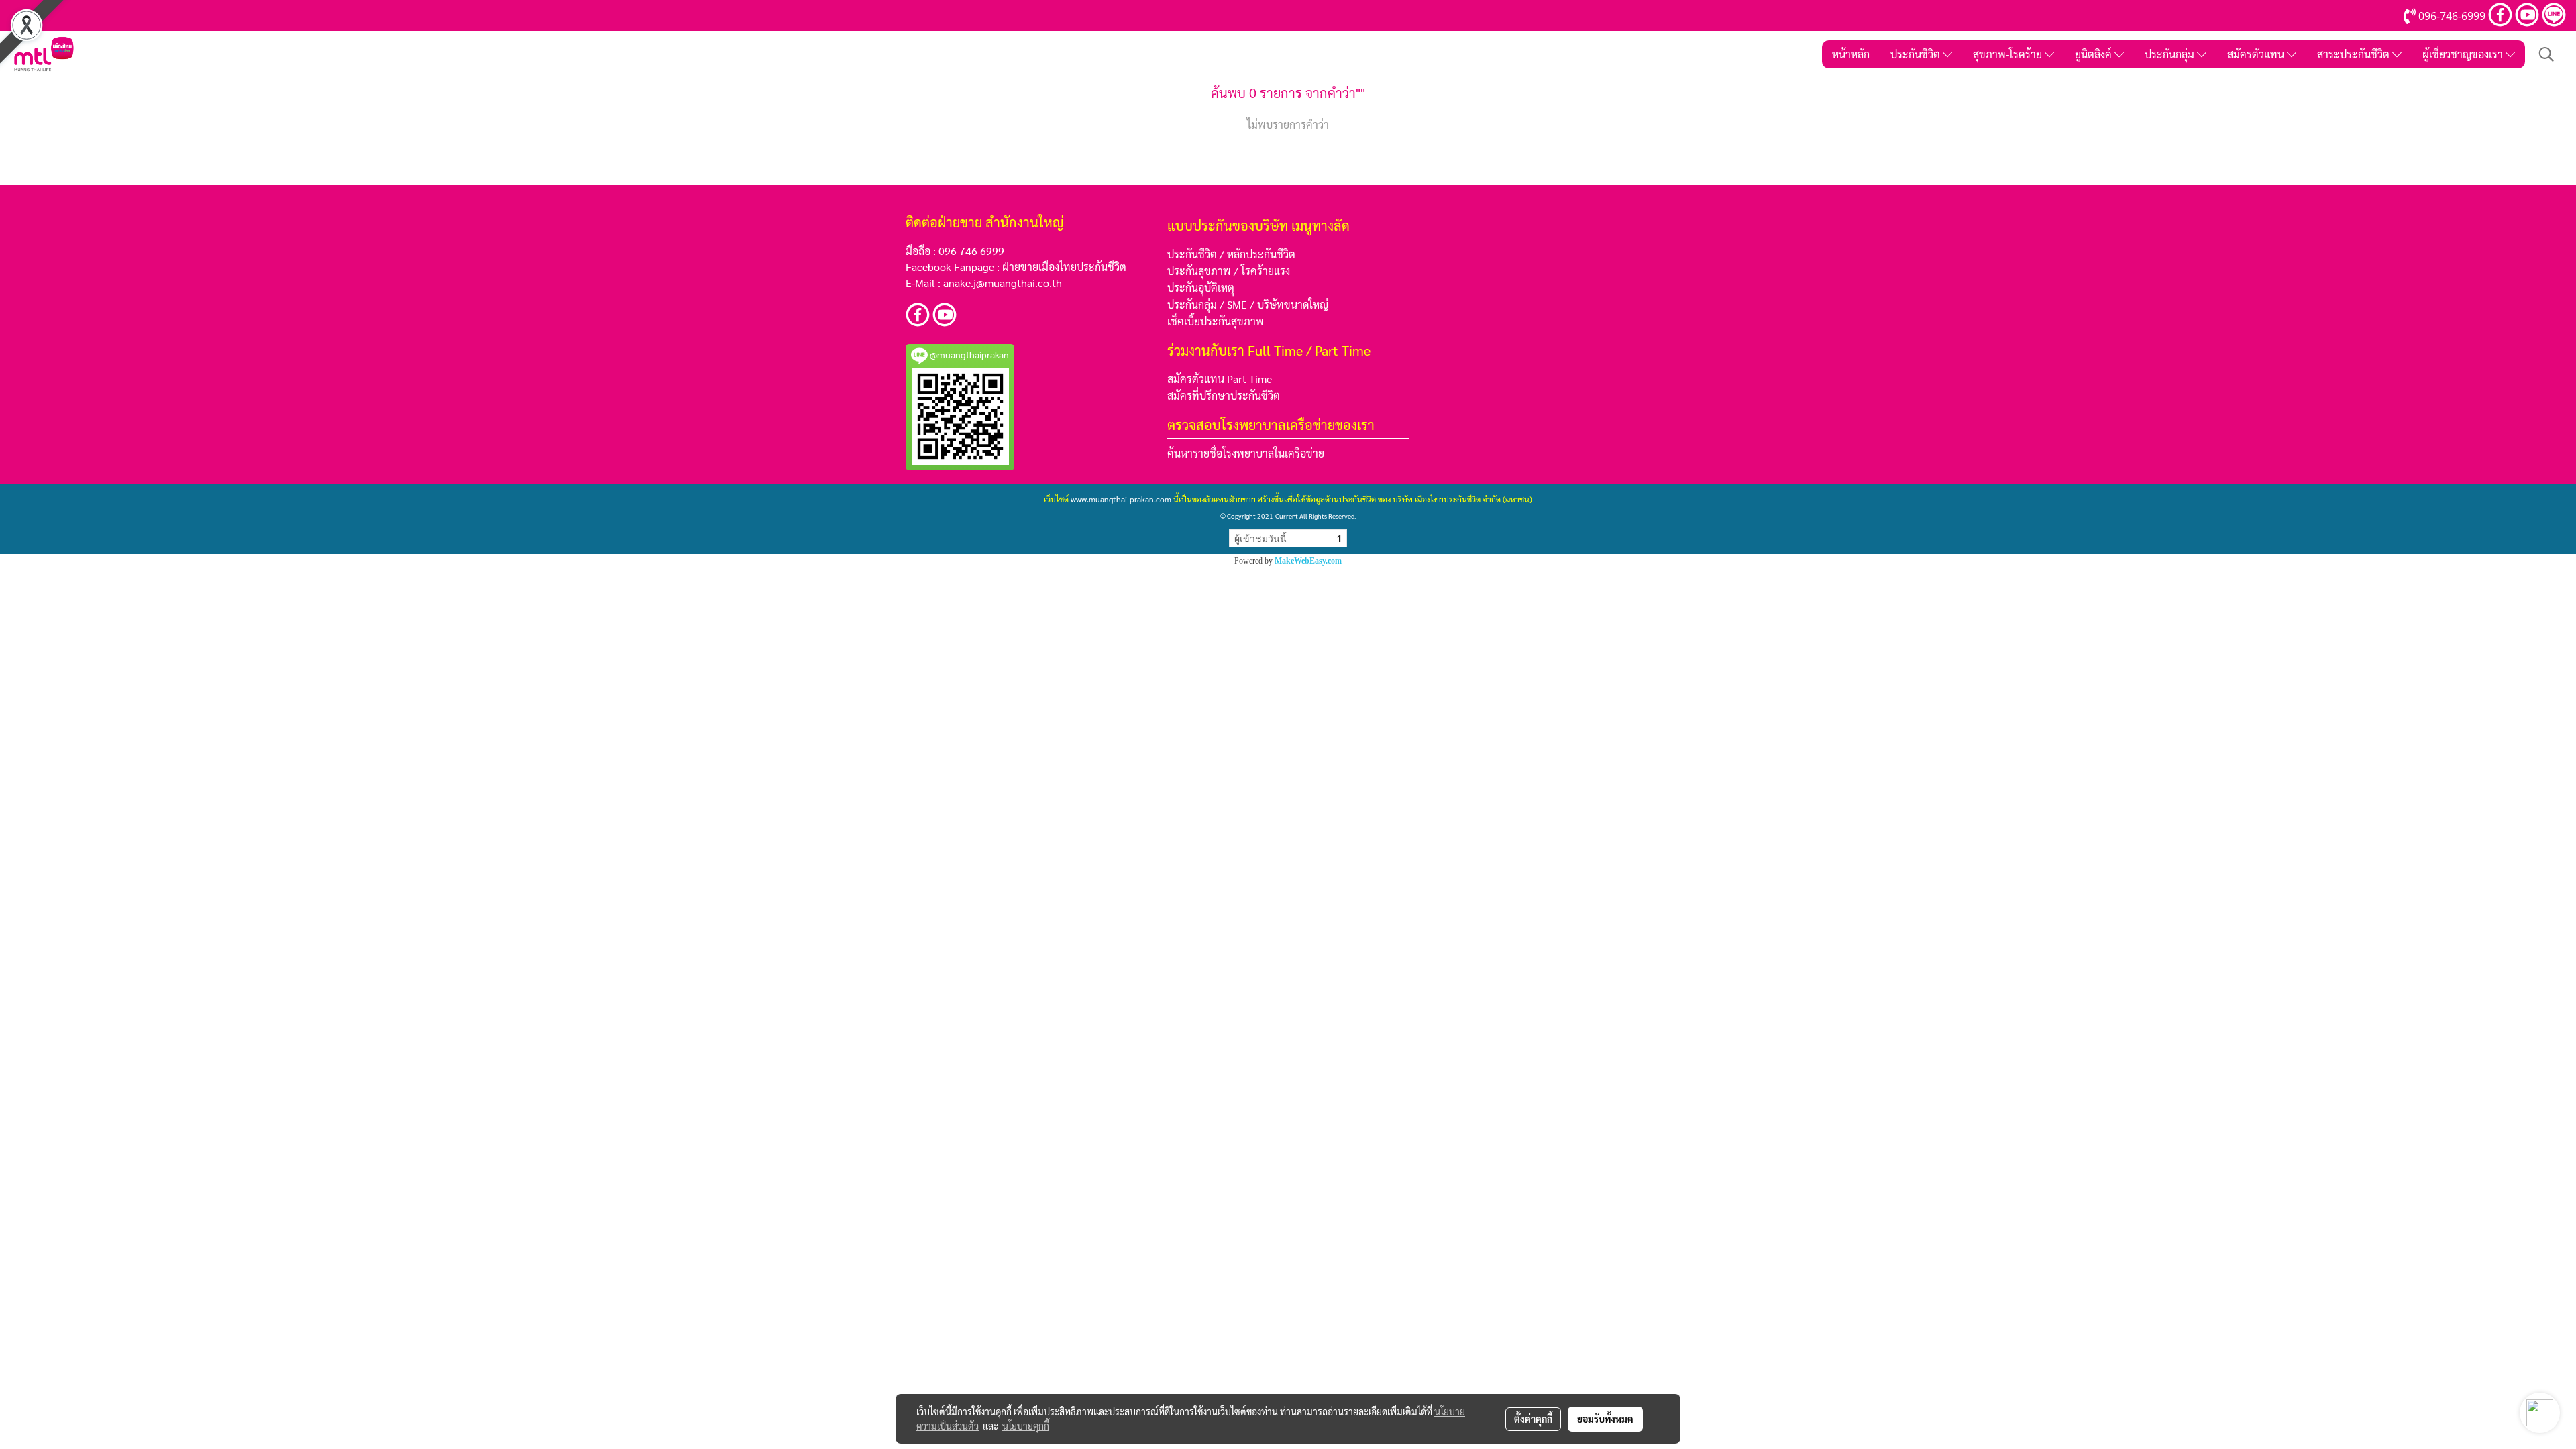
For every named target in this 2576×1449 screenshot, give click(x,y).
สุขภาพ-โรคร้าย (2009, 54)
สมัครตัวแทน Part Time (1220, 379)
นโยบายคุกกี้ (1026, 1426)
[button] (2546, 54)
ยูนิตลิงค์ (2095, 54)
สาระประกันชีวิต (2355, 54)
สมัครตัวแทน (2257, 54)
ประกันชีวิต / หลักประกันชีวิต (1231, 254)
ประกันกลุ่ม (2171, 54)
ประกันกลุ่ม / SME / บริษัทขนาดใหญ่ (1248, 304)
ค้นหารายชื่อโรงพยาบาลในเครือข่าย (1246, 453)
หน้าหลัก (1851, 54)
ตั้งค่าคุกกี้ (1533, 1419)
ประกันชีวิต (1917, 54)
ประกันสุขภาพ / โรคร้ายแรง (1229, 271)
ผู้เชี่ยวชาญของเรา (2464, 54)
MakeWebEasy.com (1308, 561)
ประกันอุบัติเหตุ (1201, 287)
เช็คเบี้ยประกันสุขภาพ (1216, 321)
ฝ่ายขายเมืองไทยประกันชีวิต (1064, 267)
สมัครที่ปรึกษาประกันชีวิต (1224, 395)
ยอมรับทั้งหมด (1605, 1419)
